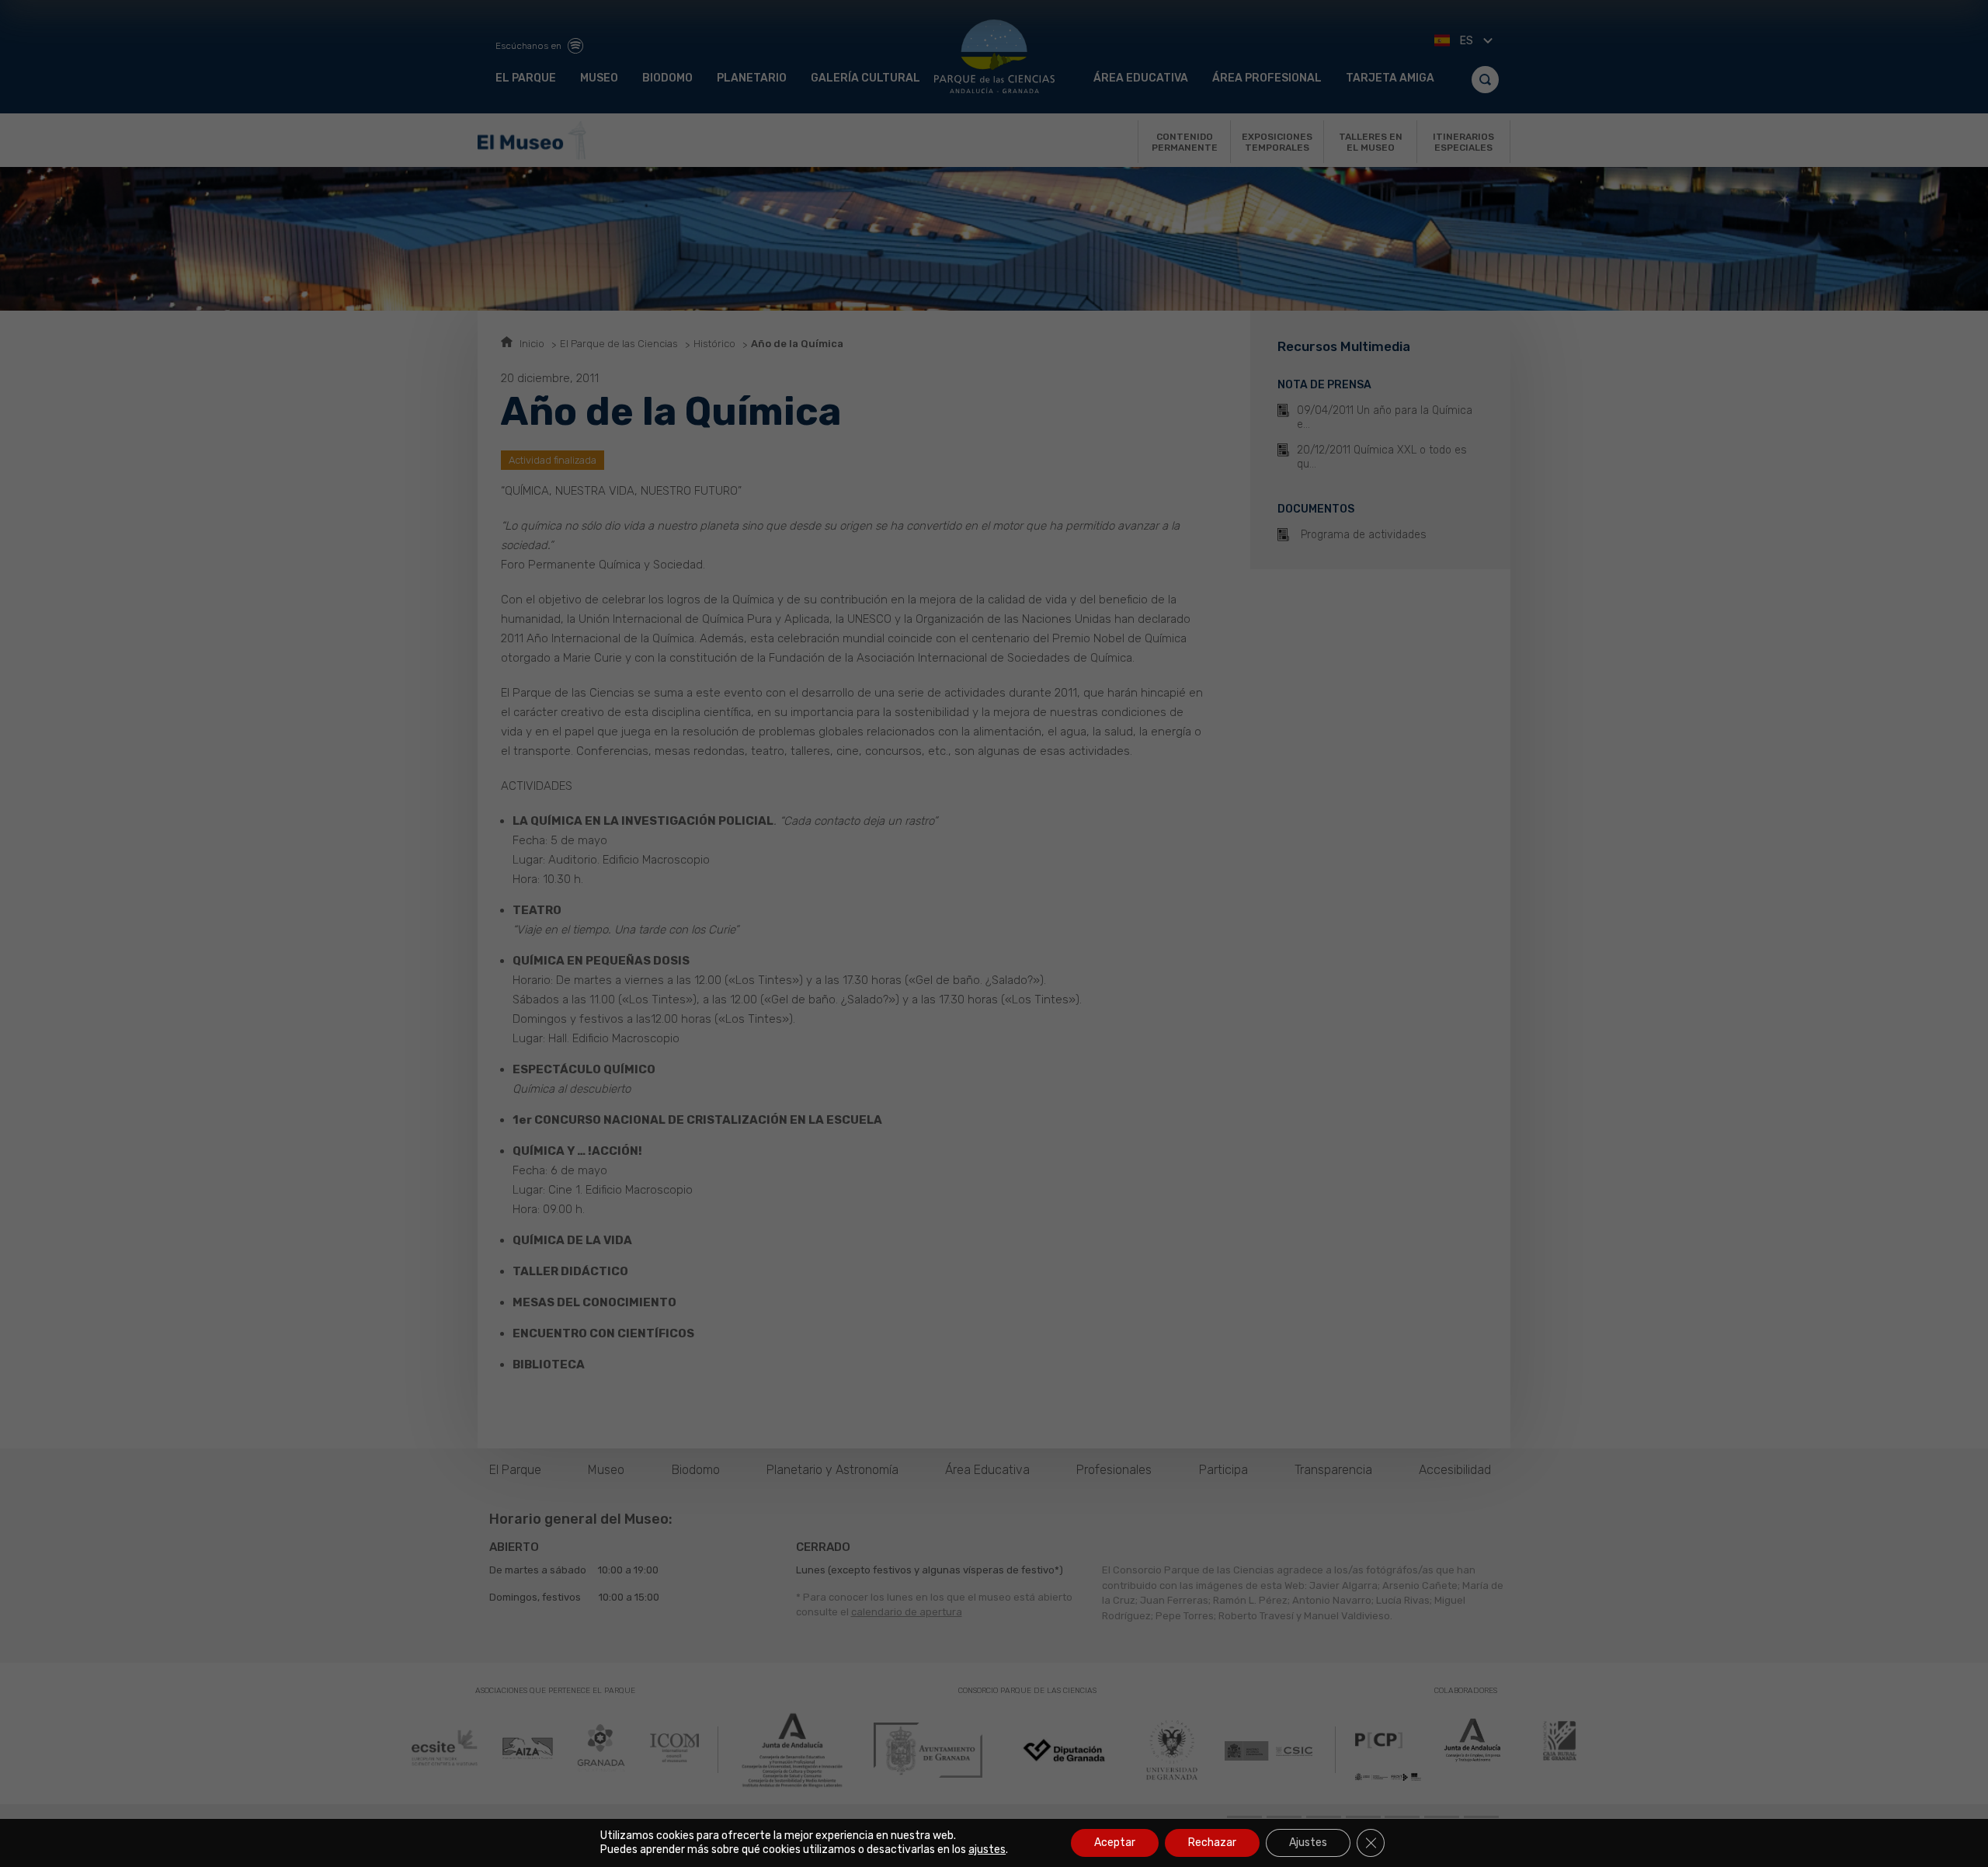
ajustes (987, 1850)
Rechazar (1212, 1843)
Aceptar (1115, 1843)
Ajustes (1308, 1843)
